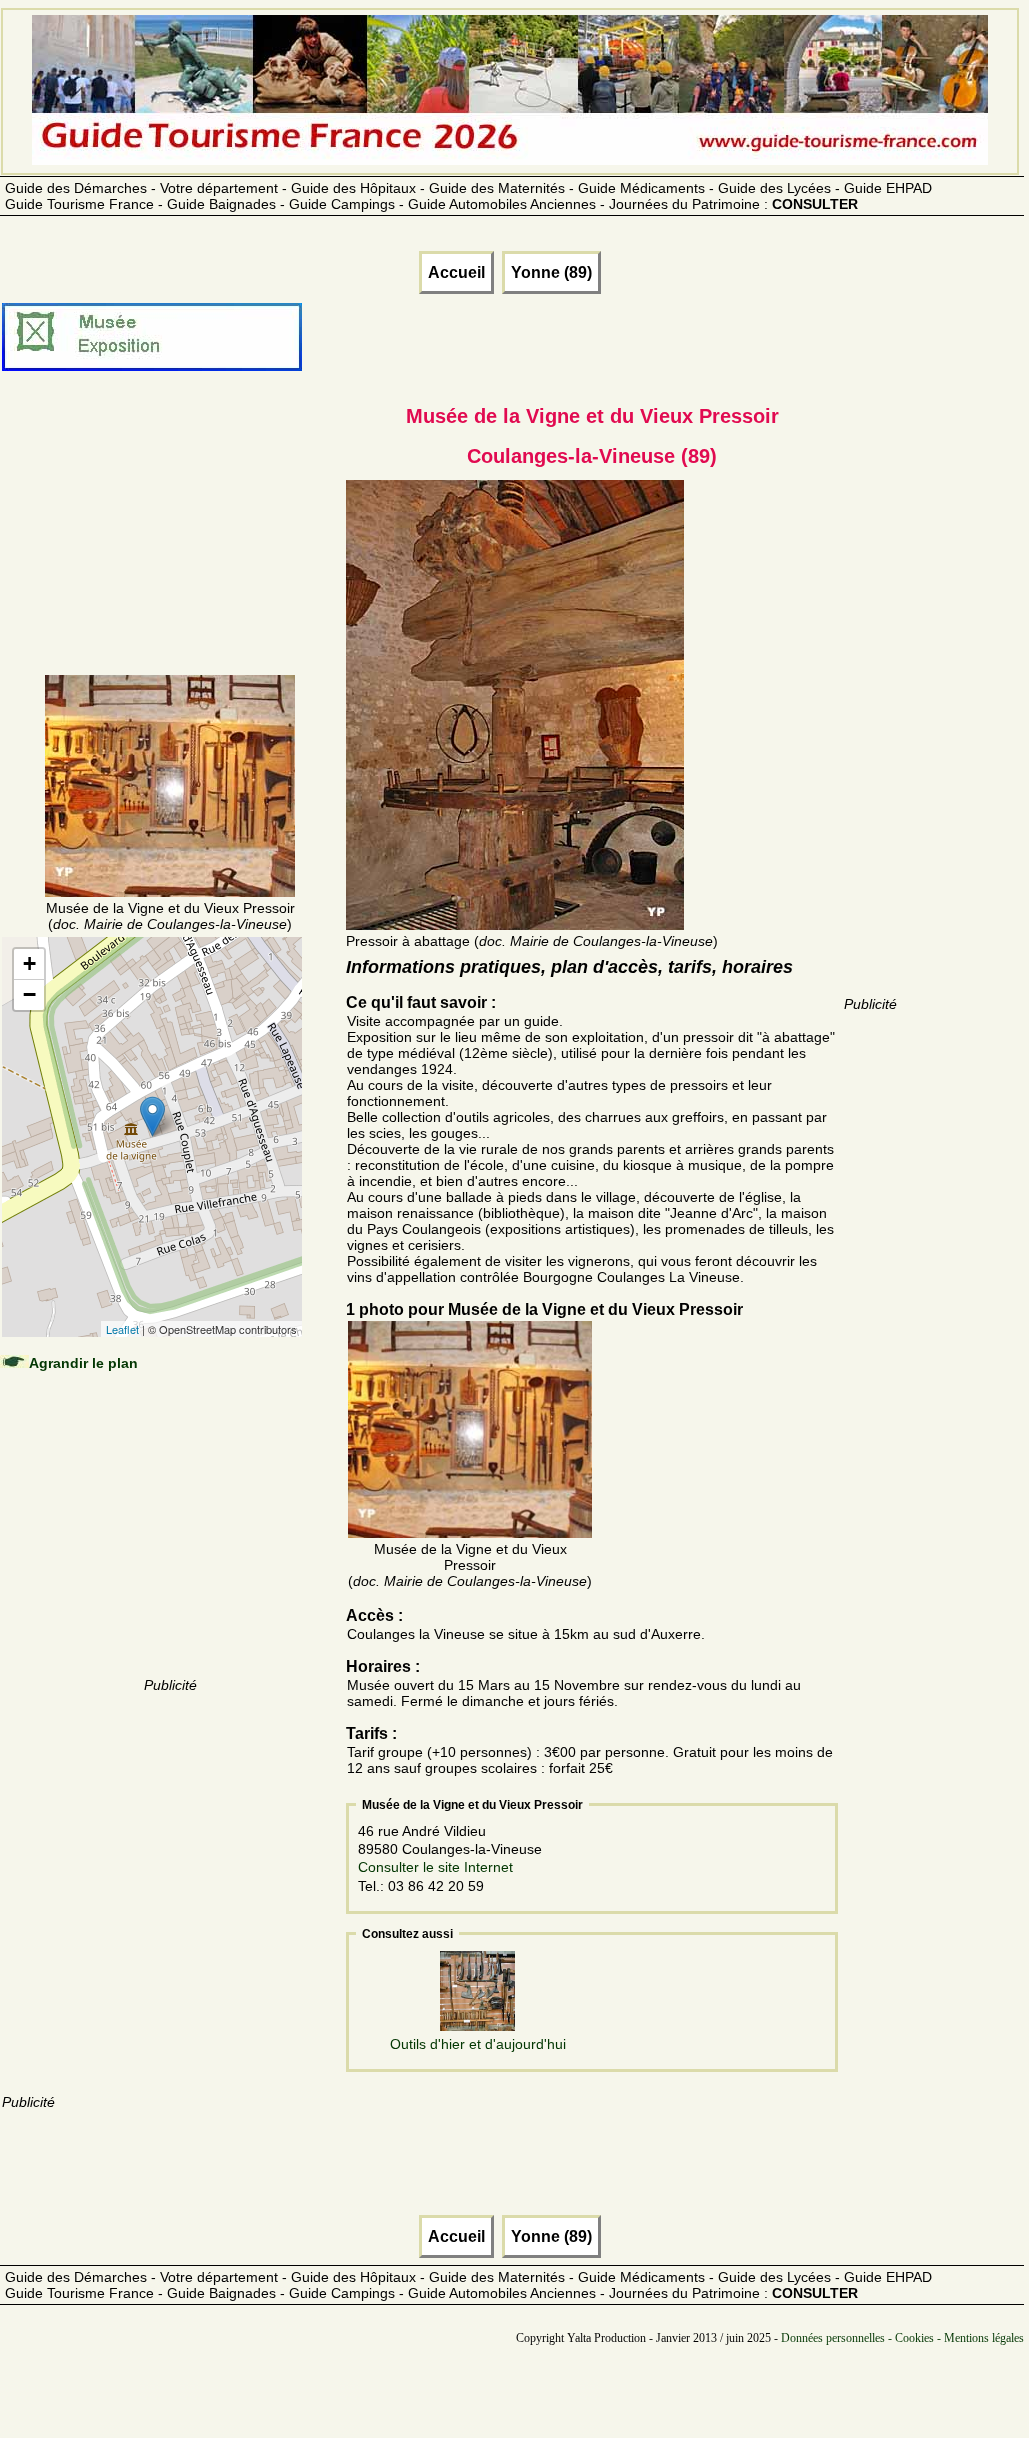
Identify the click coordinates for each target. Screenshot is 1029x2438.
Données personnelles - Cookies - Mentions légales (902, 2338)
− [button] (29, 994)
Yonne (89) (551, 272)
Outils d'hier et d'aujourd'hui (478, 2044)
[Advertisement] (170, 547)
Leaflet (122, 1329)
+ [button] (29, 963)
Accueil (456, 272)
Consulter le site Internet (435, 1867)
